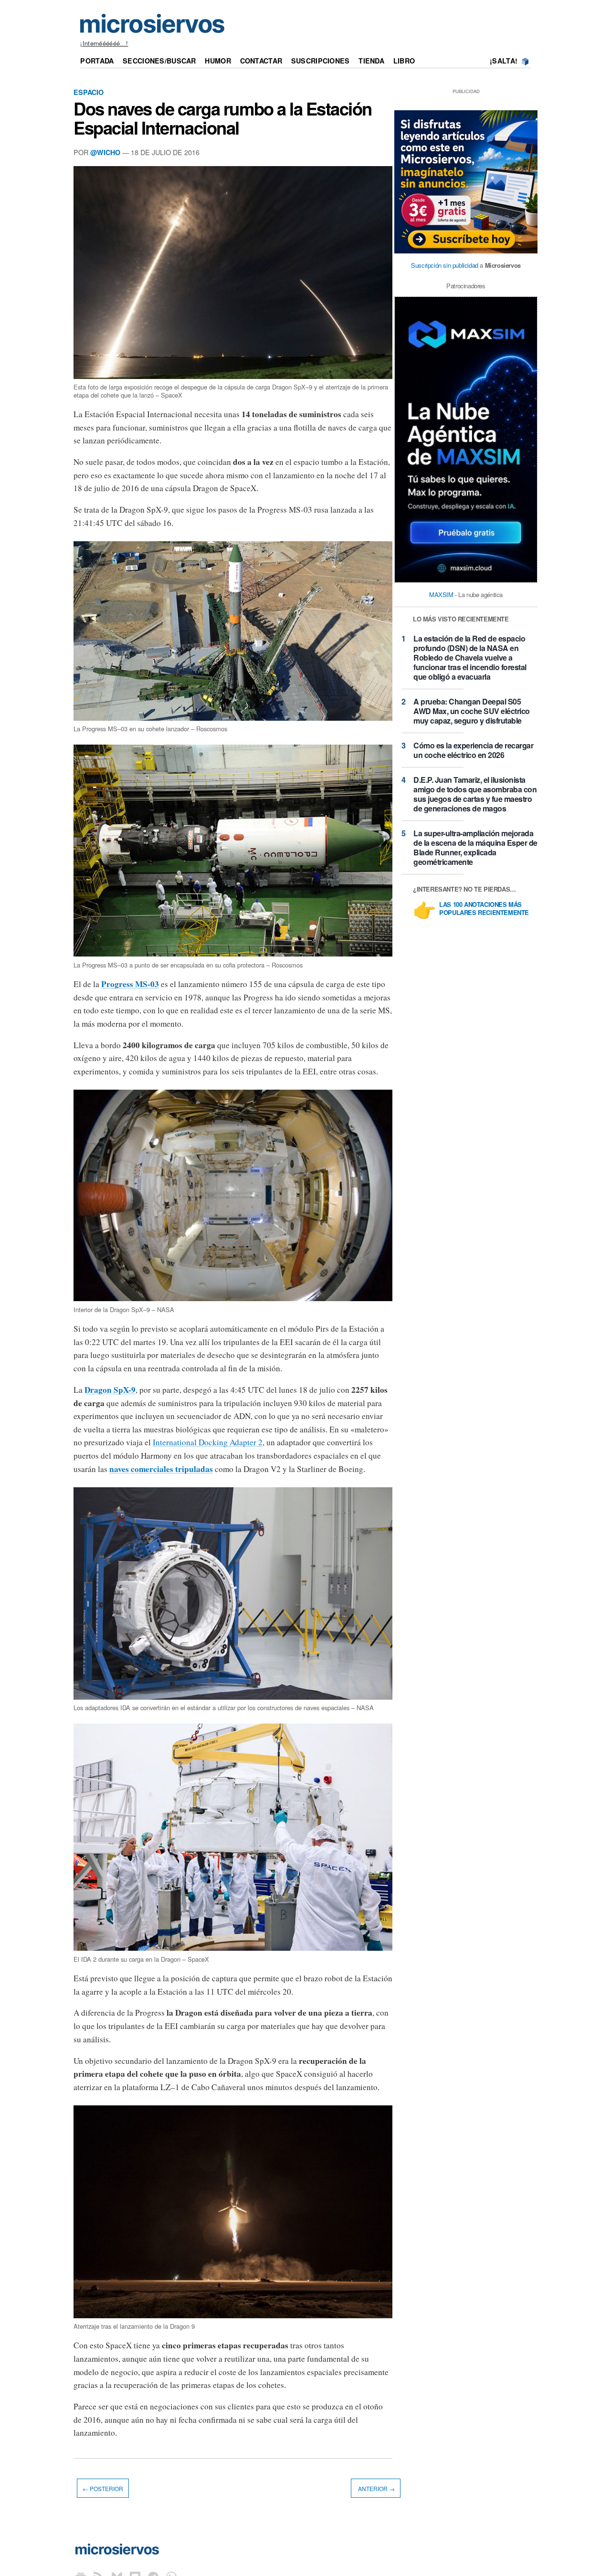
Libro (404, 61)
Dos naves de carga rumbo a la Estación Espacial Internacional (223, 118)
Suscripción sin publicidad (445, 265)
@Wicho (105, 152)
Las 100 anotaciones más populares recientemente (484, 909)
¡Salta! (504, 61)
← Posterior (103, 2488)
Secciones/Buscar (159, 61)
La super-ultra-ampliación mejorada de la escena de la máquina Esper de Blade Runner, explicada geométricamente (475, 847)
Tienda (371, 61)
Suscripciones (321, 61)
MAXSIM (441, 594)
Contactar (261, 61)
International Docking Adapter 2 (208, 1442)
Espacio (89, 92)
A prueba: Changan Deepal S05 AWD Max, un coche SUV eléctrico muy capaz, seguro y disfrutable (472, 711)
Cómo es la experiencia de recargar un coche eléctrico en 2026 (473, 750)
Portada (97, 61)
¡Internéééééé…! (104, 43)
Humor (218, 61)
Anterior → (376, 2488)
